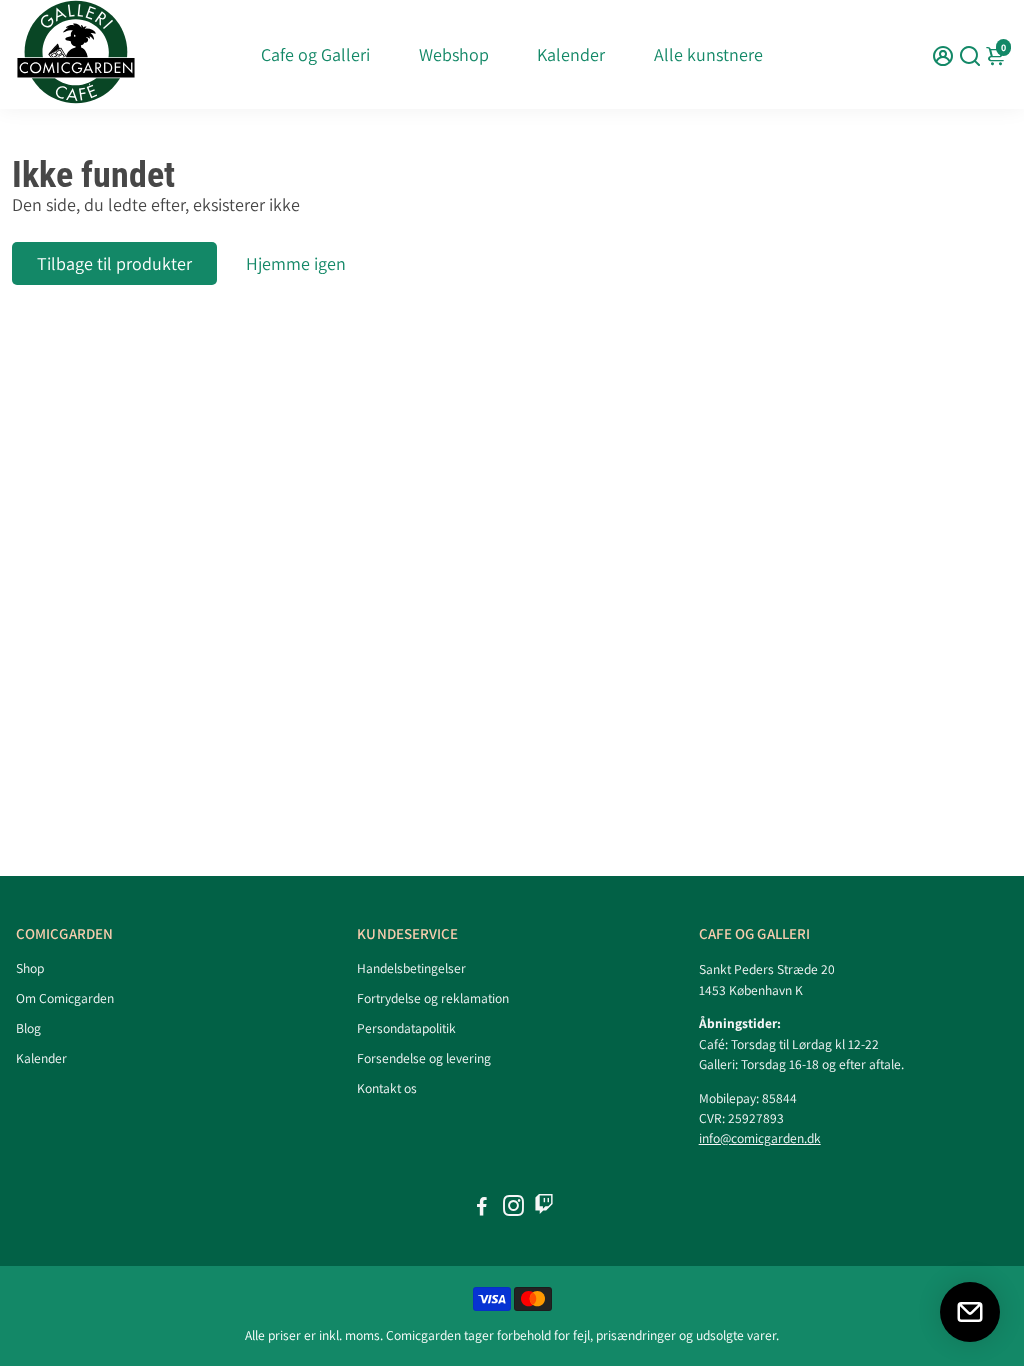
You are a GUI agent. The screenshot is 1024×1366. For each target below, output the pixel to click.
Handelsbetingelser (411, 968)
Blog (28, 1028)
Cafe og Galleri (315, 54)
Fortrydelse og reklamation (433, 998)
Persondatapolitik (406, 1028)
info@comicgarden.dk (760, 1138)
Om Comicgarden (65, 998)
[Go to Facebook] (482, 1208)
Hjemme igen (296, 263)
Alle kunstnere (708, 54)
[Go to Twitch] (544, 1208)
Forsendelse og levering (424, 1058)
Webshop (454, 54)
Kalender (571, 54)
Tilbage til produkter (114, 263)
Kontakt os (387, 1088)
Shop (30, 968)
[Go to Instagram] (513, 1208)
